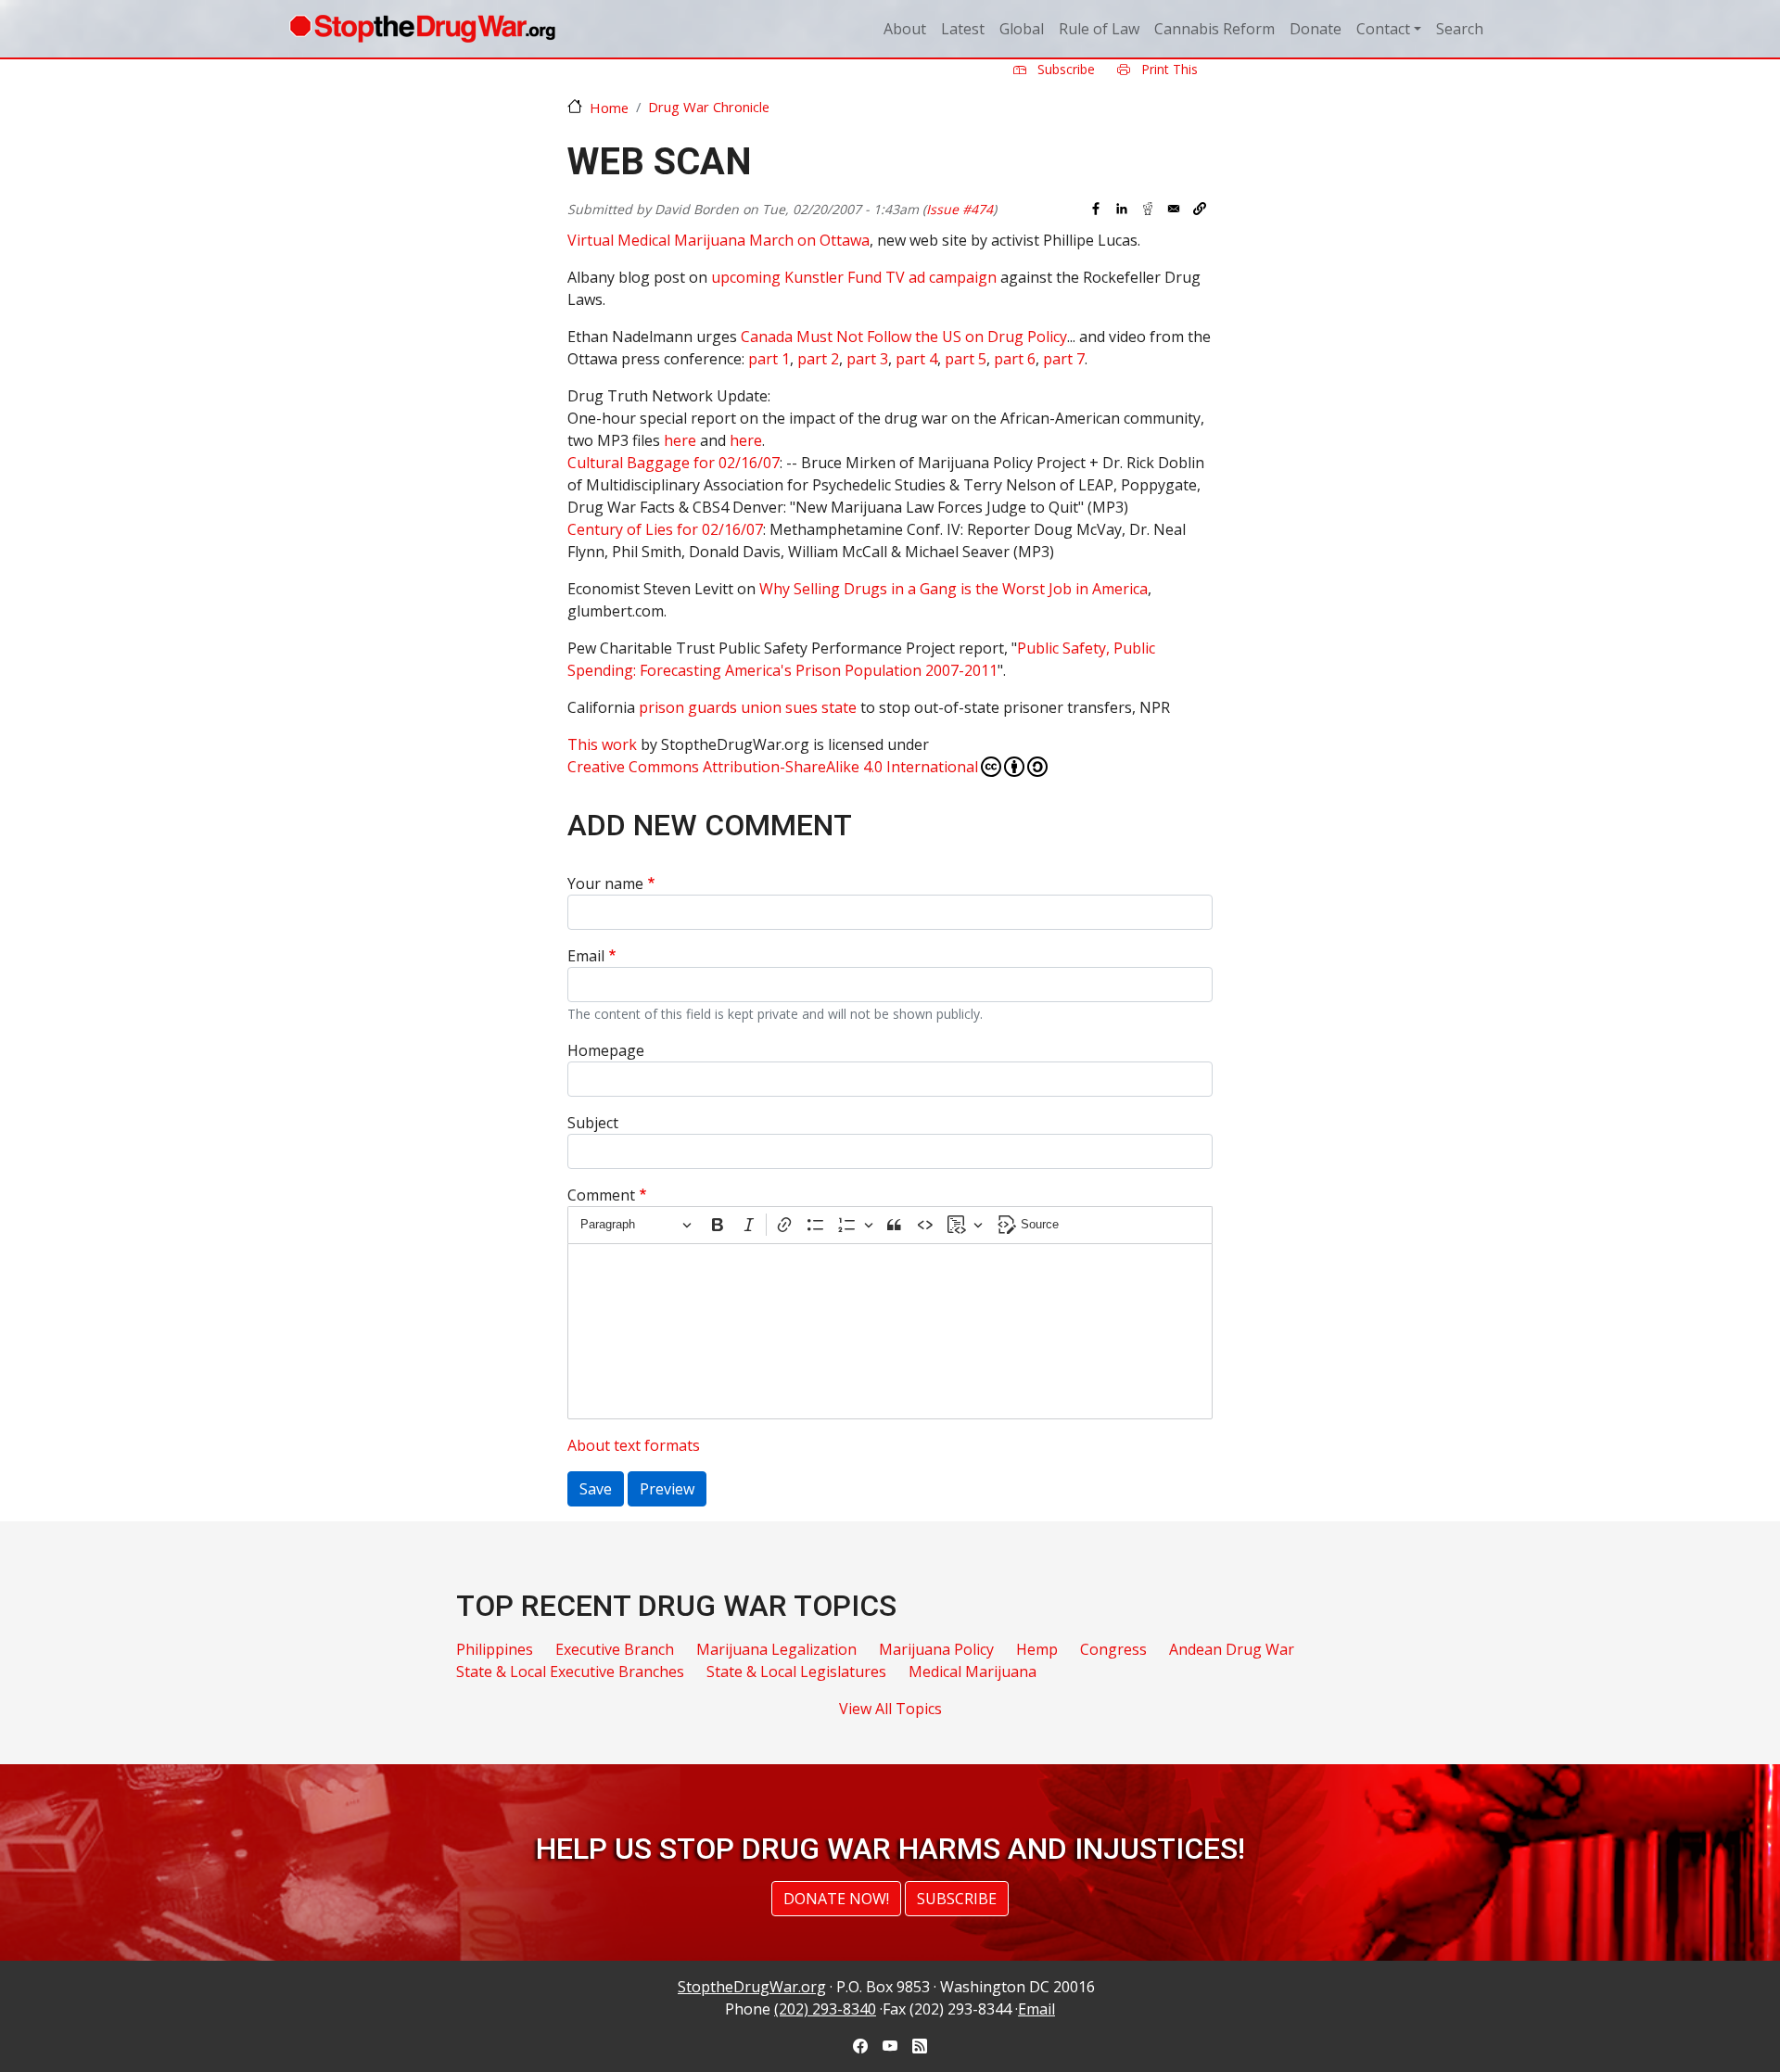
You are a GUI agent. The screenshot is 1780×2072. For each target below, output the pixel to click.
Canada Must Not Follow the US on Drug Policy (904, 337)
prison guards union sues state (748, 707)
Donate (1316, 29)
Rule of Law (1099, 29)
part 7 (1064, 359)
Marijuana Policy (936, 1649)
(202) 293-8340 (825, 2009)
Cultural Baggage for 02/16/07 (674, 463)
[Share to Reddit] (1148, 209)
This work (602, 744)
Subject (593, 1123)
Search (1460, 29)
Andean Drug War (1232, 1649)
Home (609, 108)
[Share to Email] (1174, 209)
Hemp (1037, 1649)
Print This (1168, 69)
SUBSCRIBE (957, 1899)
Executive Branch (615, 1649)
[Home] (422, 29)
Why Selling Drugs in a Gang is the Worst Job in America (954, 589)
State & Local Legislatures (796, 1672)
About (905, 29)
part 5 (966, 359)
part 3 (867, 359)
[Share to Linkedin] (1122, 209)
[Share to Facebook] (1096, 209)
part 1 (769, 359)
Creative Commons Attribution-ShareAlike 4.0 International (773, 767)
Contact (1383, 29)
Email (586, 956)
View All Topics (890, 1709)
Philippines (495, 1649)
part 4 (916, 359)
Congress (1113, 1649)
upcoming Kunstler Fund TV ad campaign (854, 277)
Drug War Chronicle (709, 107)
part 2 (818, 359)
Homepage (606, 1050)
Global (1022, 29)
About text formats (634, 1445)
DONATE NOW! (836, 1899)
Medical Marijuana (973, 1672)
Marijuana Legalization (776, 1649)
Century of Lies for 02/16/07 (665, 529)
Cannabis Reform (1214, 29)
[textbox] (890, 1331)
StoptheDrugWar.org (752, 1987)
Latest (963, 29)
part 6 (1015, 359)
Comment (601, 1195)
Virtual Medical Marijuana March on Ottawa (718, 240)
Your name (605, 883)
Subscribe (1064, 69)
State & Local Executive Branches (570, 1672)
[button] (1200, 209)
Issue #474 (960, 209)
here (680, 440)
